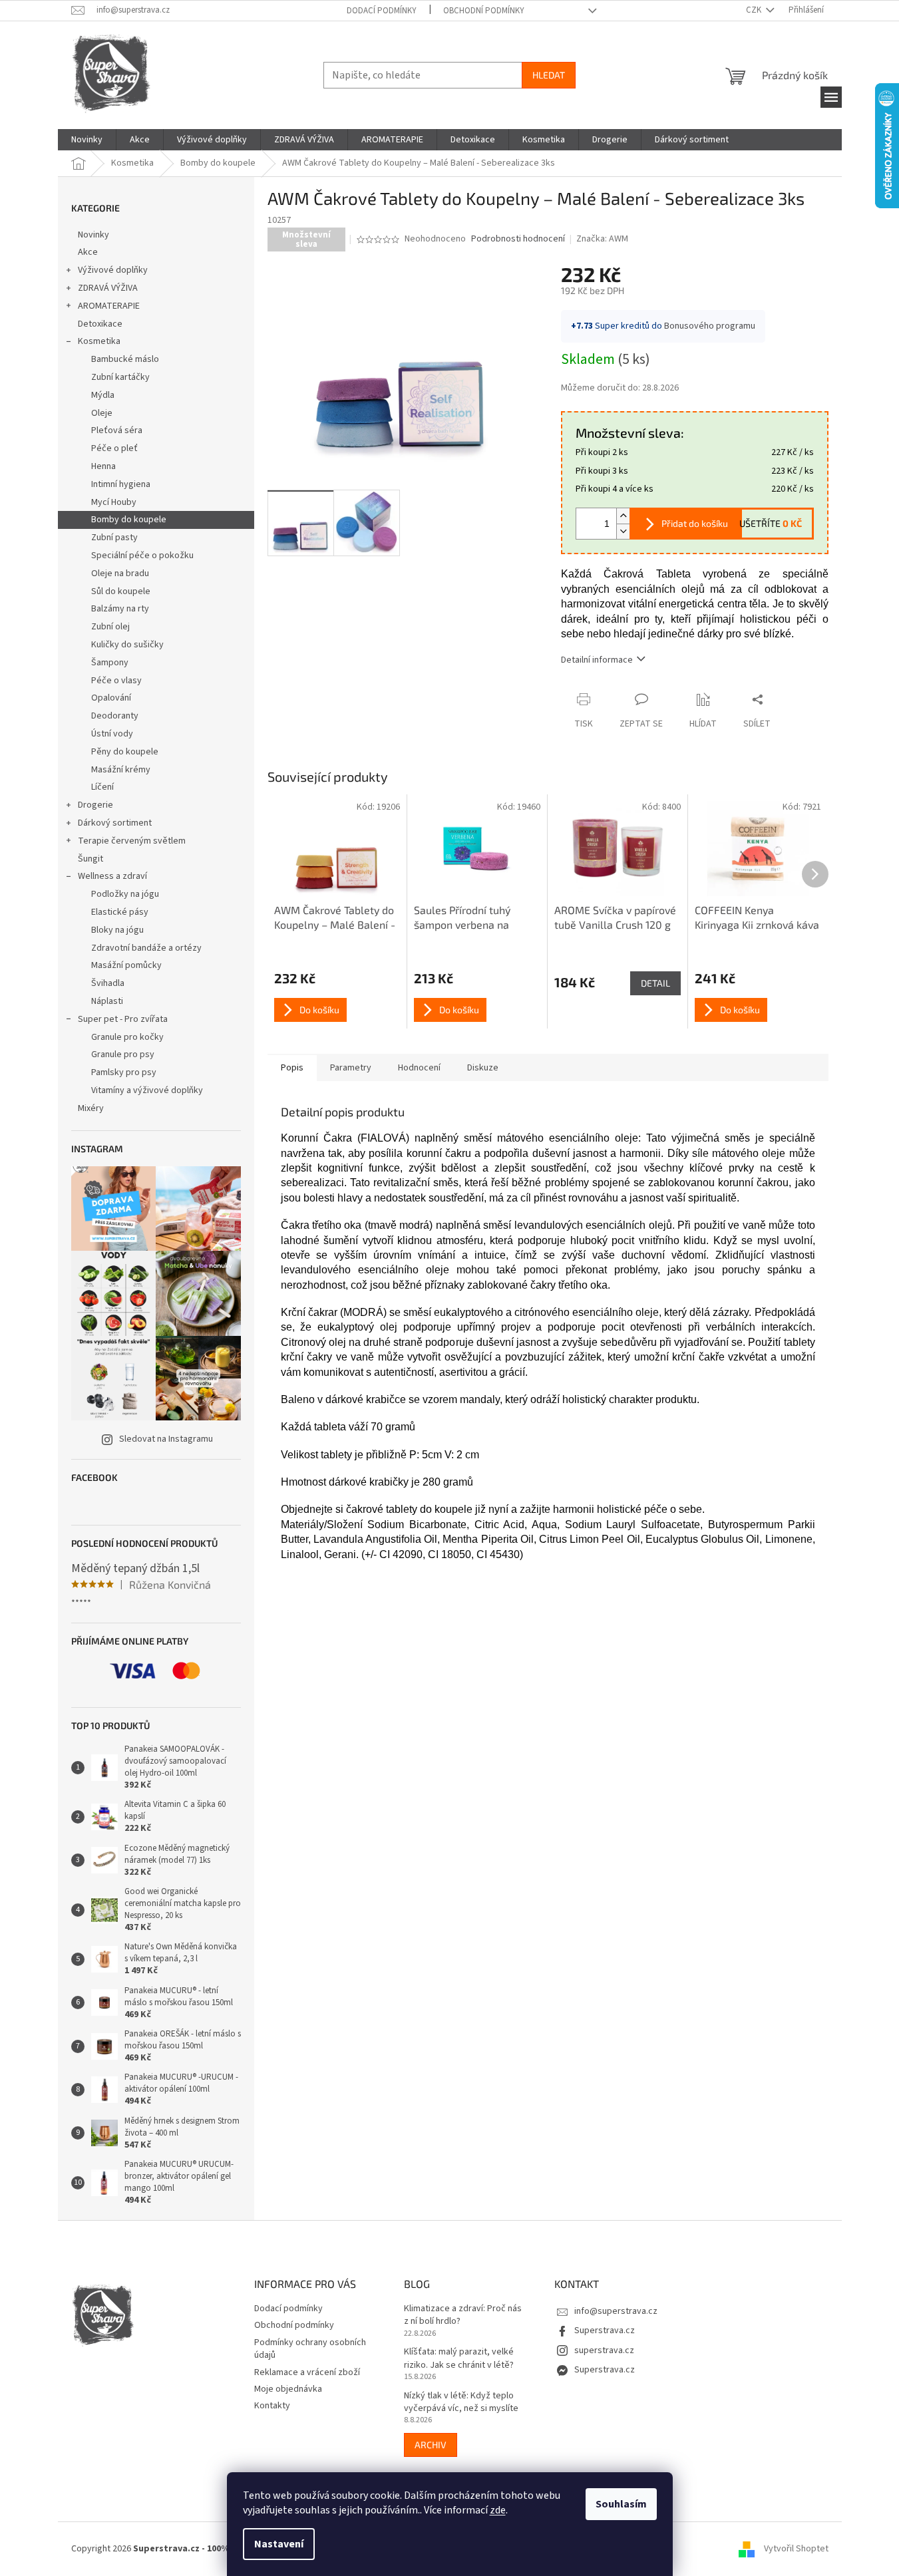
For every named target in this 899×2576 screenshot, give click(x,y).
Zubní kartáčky (120, 377)
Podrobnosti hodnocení (518, 239)
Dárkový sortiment (115, 823)
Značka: (602, 239)
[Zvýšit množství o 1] (623, 516)
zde (498, 2510)
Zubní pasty (114, 538)
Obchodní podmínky (484, 11)
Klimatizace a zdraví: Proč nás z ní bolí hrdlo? (463, 2315)
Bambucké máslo (125, 359)
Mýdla (103, 395)
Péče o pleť (114, 448)
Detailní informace (597, 660)
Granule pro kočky (127, 1037)
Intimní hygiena (121, 484)
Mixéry (91, 1108)
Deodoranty (115, 716)
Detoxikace (100, 324)
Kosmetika (99, 341)
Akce (88, 252)
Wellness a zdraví (112, 876)
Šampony (110, 663)
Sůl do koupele (121, 591)
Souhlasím (621, 2504)
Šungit (90, 859)
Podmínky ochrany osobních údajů (310, 2349)
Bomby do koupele (129, 520)
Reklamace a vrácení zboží (307, 2372)
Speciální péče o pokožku (142, 556)
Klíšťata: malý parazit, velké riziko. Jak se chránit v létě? (459, 2358)
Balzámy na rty (120, 609)
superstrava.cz (604, 2350)
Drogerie (95, 805)
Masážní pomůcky (126, 965)
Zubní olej (110, 627)
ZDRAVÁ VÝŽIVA (108, 288)
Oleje (102, 413)
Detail (655, 983)
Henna (103, 466)
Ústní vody (112, 734)
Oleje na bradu (120, 573)
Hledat (549, 75)
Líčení (102, 787)
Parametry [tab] (351, 1068)
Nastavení (279, 2544)
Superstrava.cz (605, 2331)
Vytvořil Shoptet (796, 2549)
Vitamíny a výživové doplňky (147, 1090)
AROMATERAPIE (109, 306)
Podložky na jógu (125, 894)
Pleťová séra (117, 430)
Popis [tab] (292, 1068)
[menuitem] (87, 140)
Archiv (431, 2445)
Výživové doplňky (113, 270)
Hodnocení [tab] (419, 1068)
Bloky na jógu (117, 930)
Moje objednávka (288, 2389)
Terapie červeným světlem (132, 841)
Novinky (93, 235)
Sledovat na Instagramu (166, 1439)
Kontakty (272, 2406)
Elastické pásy (120, 912)
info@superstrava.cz (616, 2311)
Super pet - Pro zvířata (123, 1019)
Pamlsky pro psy (124, 1072)
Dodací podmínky (382, 11)
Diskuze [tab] (483, 1068)
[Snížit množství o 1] (623, 531)
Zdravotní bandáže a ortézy (146, 948)
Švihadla (108, 983)
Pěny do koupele (125, 752)
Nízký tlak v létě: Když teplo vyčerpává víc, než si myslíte (461, 2402)
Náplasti (107, 1001)
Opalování (111, 698)
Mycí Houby (114, 502)
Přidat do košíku (695, 523)
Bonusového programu (710, 326)
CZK (755, 10)
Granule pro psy (123, 1054)
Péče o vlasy (116, 681)
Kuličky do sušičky (127, 645)
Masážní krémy (121, 770)
